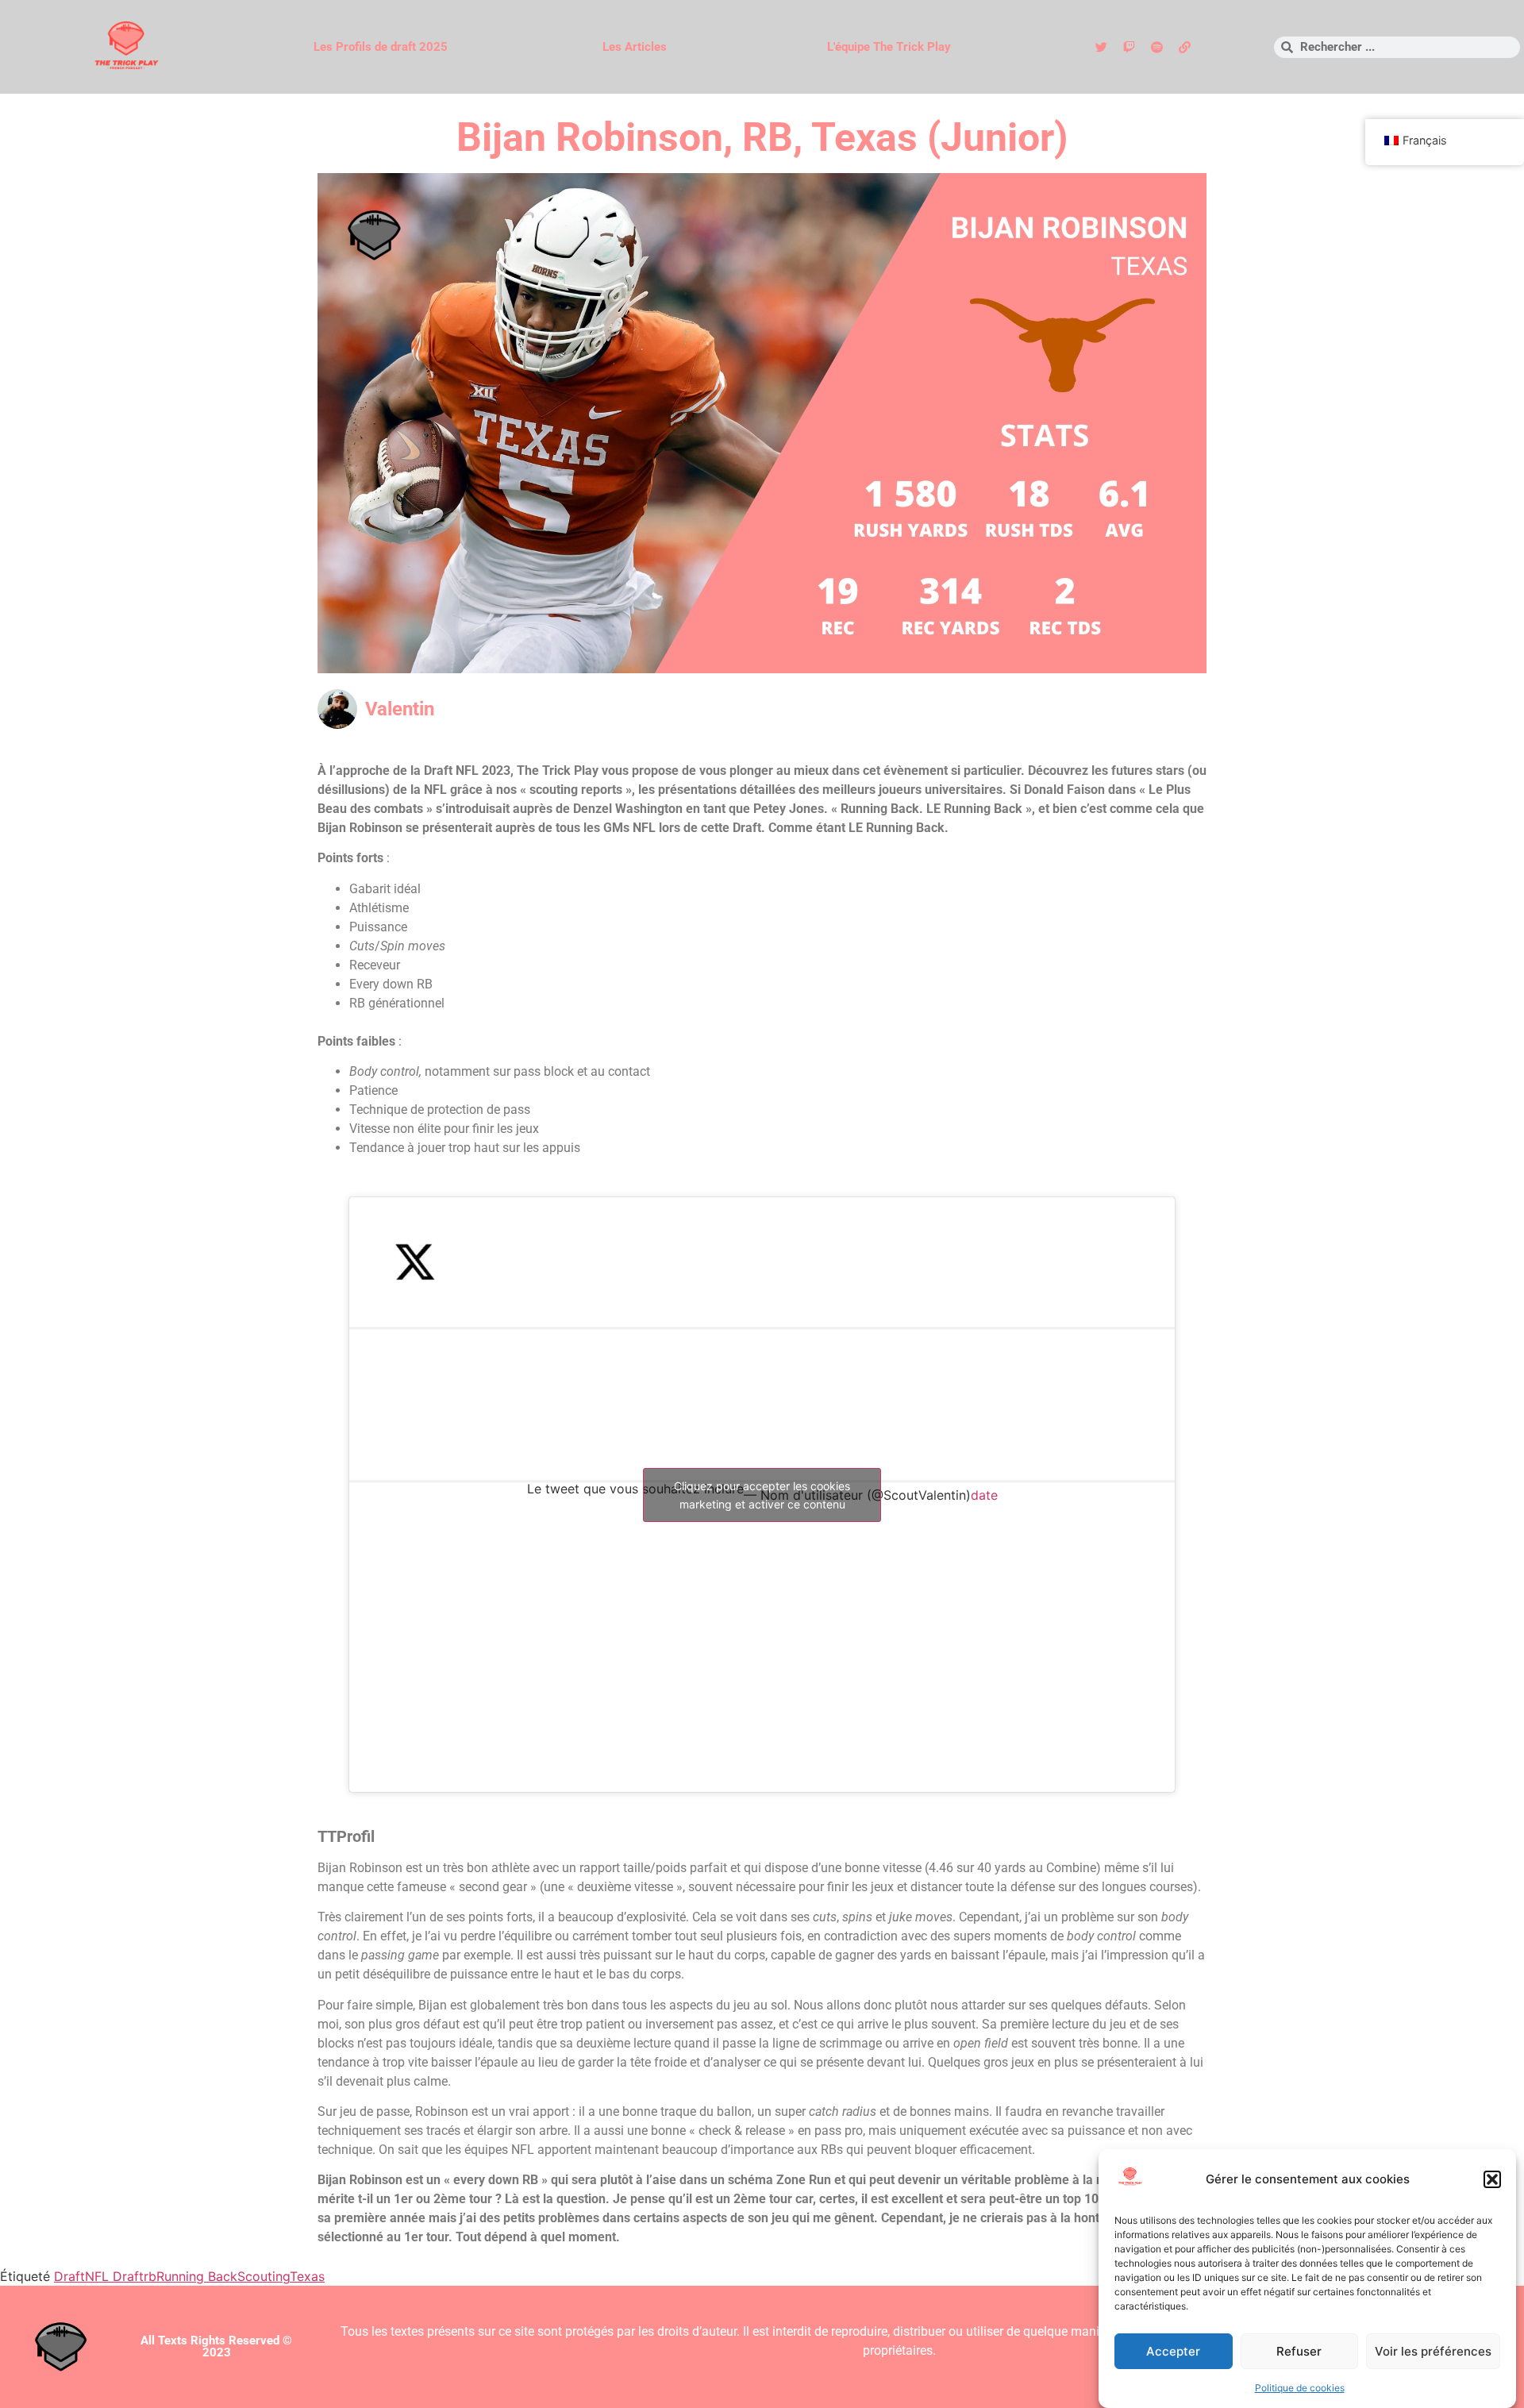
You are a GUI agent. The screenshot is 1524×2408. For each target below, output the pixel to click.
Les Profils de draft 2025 (381, 47)
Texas (307, 2276)
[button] (1492, 2179)
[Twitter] (1101, 47)
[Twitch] (1129, 47)
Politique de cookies (1300, 2388)
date (984, 1495)
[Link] (1184, 47)
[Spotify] (1156, 47)
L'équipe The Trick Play (889, 47)
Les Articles (635, 47)
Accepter (1173, 2351)
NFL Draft (114, 2276)
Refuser (1299, 2351)
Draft (69, 2276)
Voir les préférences (1433, 2351)
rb (150, 2276)
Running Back (197, 2276)
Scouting (264, 2276)
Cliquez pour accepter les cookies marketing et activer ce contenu (762, 1495)
